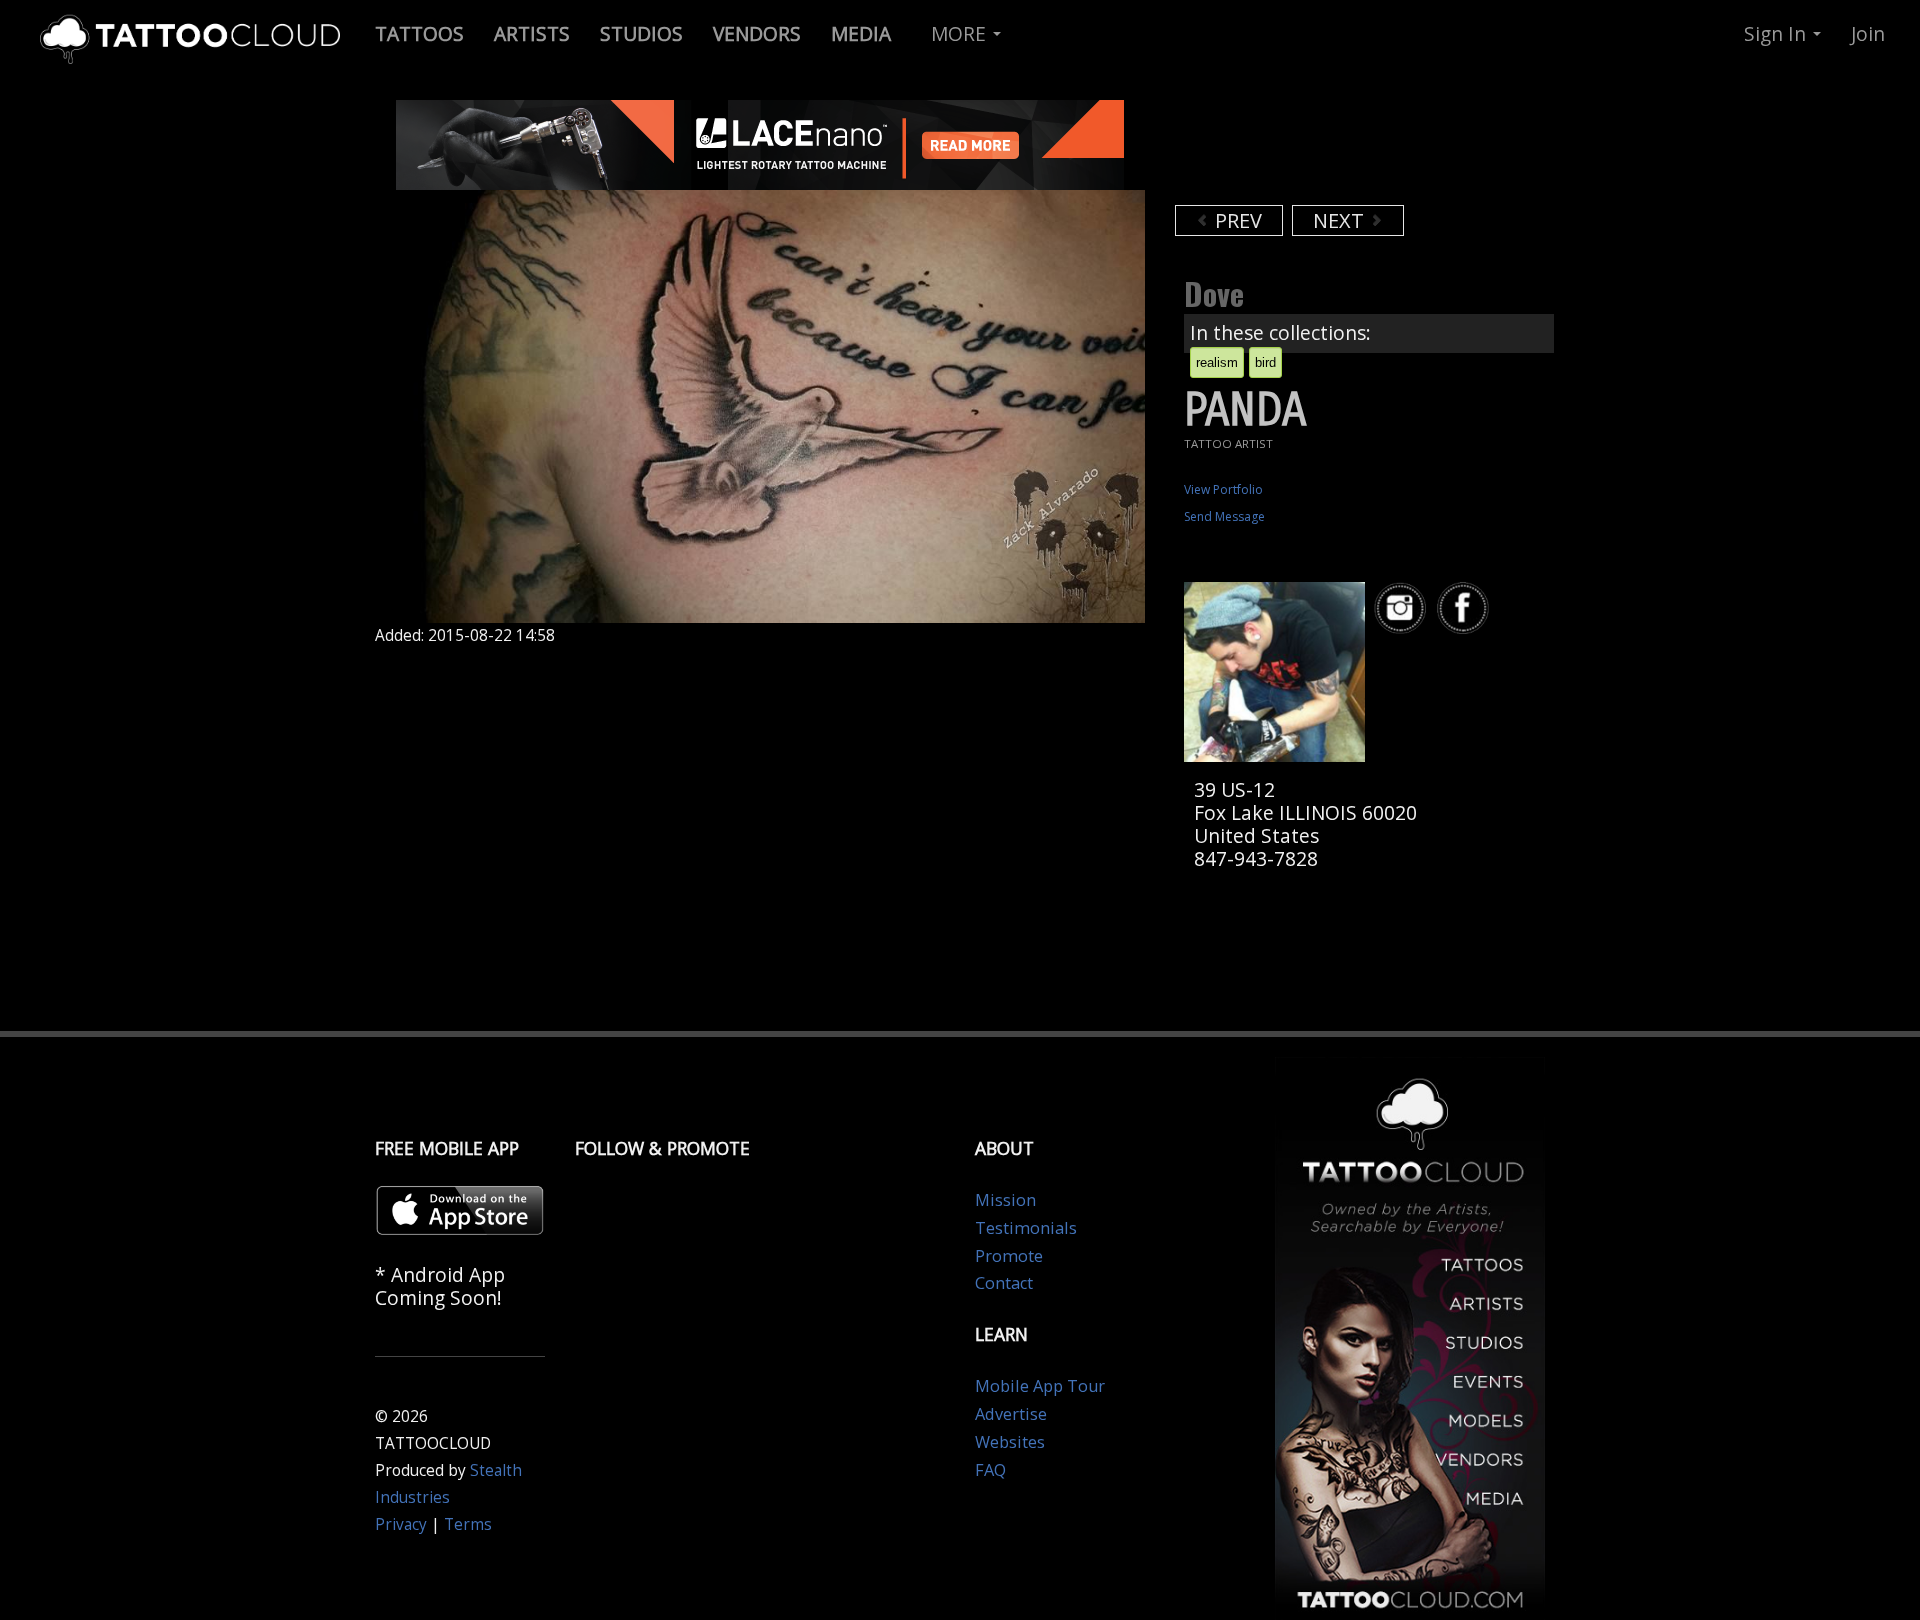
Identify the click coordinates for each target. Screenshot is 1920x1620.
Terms (468, 1524)
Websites (1010, 1442)
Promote (1009, 1256)
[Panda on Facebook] (1466, 608)
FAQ (990, 1470)
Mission (1005, 1200)
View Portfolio (1223, 489)
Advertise (1011, 1414)
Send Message (1224, 516)
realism (1217, 362)
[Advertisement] (1335, 150)
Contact (1004, 1283)
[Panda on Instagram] (1403, 608)
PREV (1236, 220)
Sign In (1777, 33)
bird (1265, 362)
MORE (961, 33)
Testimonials (1026, 1228)
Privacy (401, 1524)
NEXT (1341, 220)
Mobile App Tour (1040, 1386)
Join (1868, 33)
